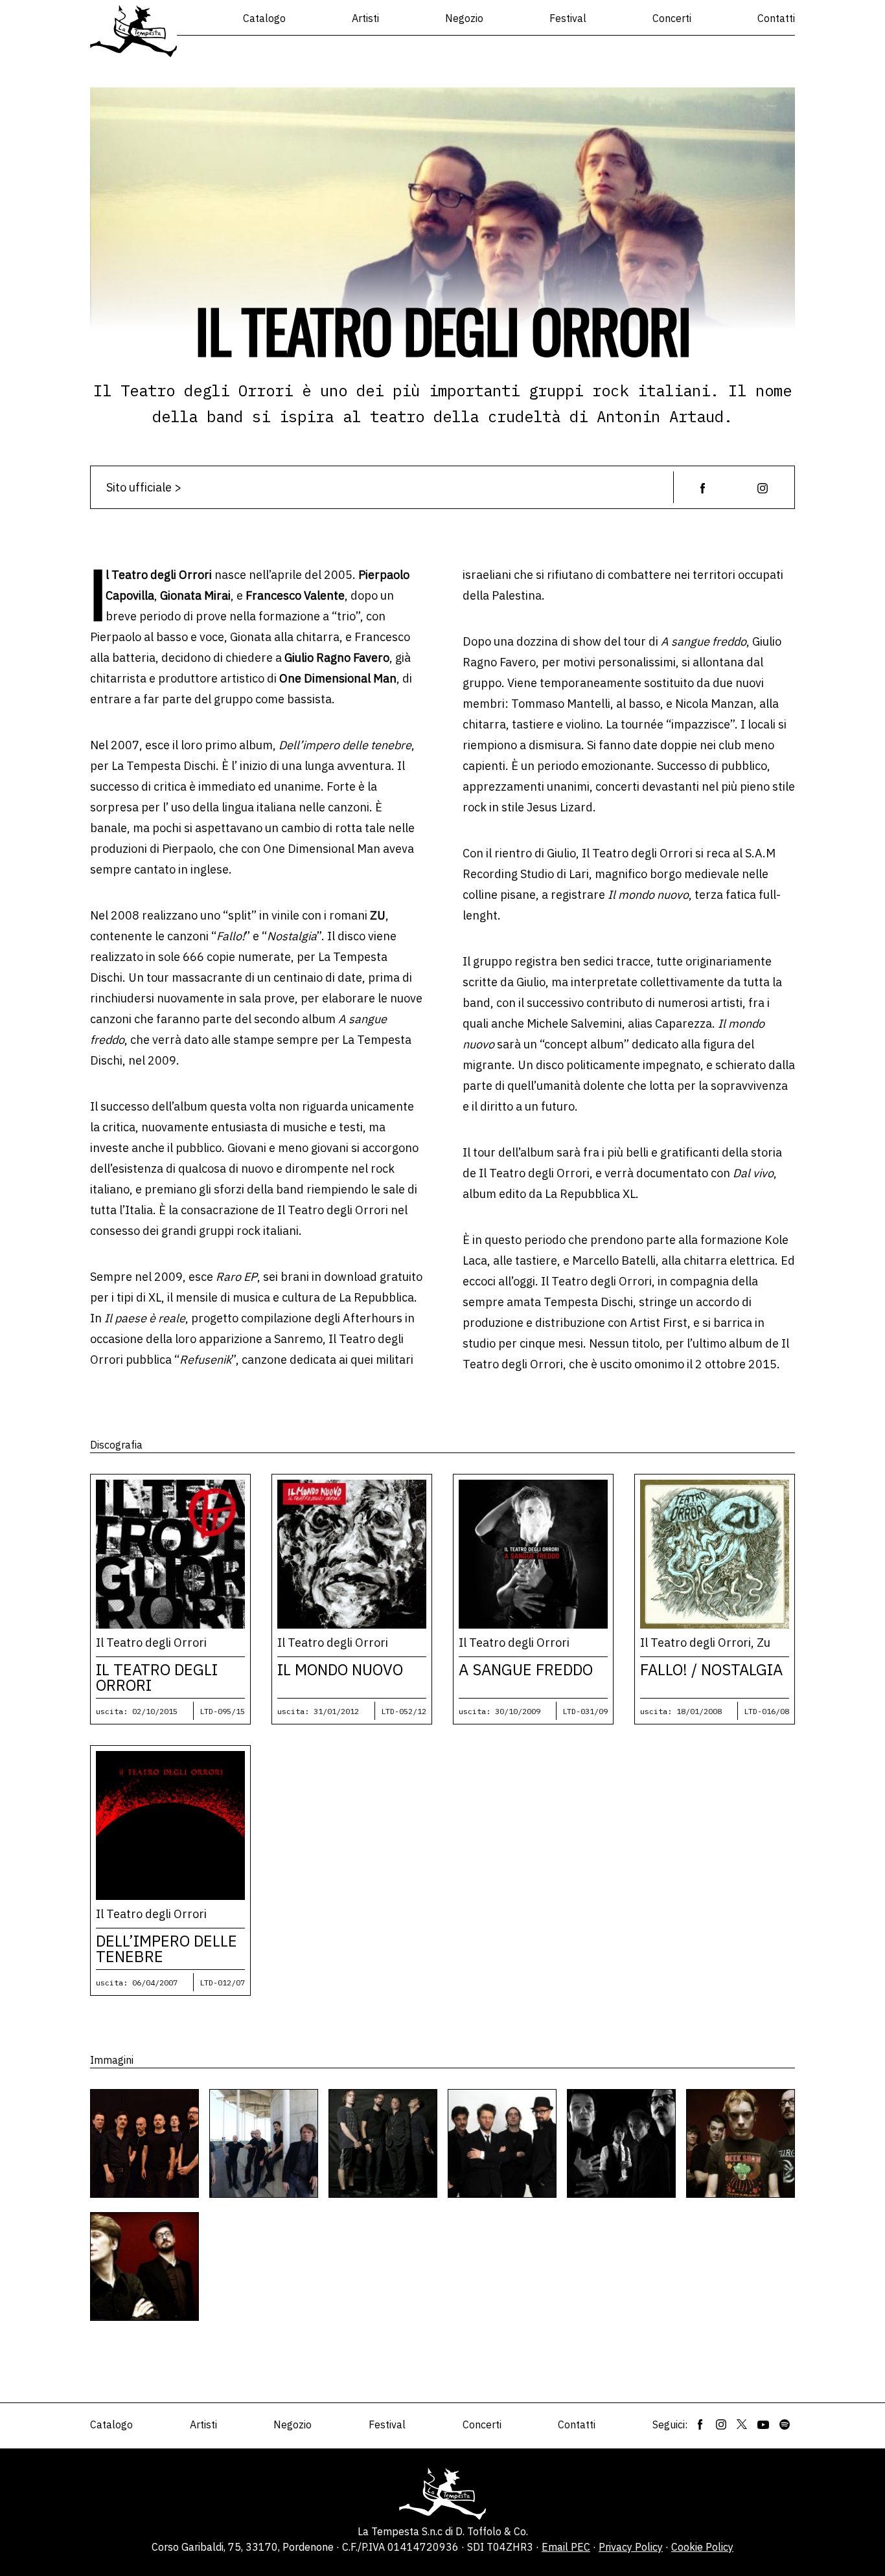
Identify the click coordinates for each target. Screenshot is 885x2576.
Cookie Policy (702, 2547)
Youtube (763, 2424)
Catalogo (264, 18)
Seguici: (670, 2424)
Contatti (776, 18)
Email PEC (566, 2547)
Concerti (672, 18)
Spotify (785, 2424)
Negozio (464, 18)
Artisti (365, 18)
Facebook (700, 2424)
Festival (568, 18)
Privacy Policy (631, 2547)
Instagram (721, 2424)
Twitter (742, 2424)
